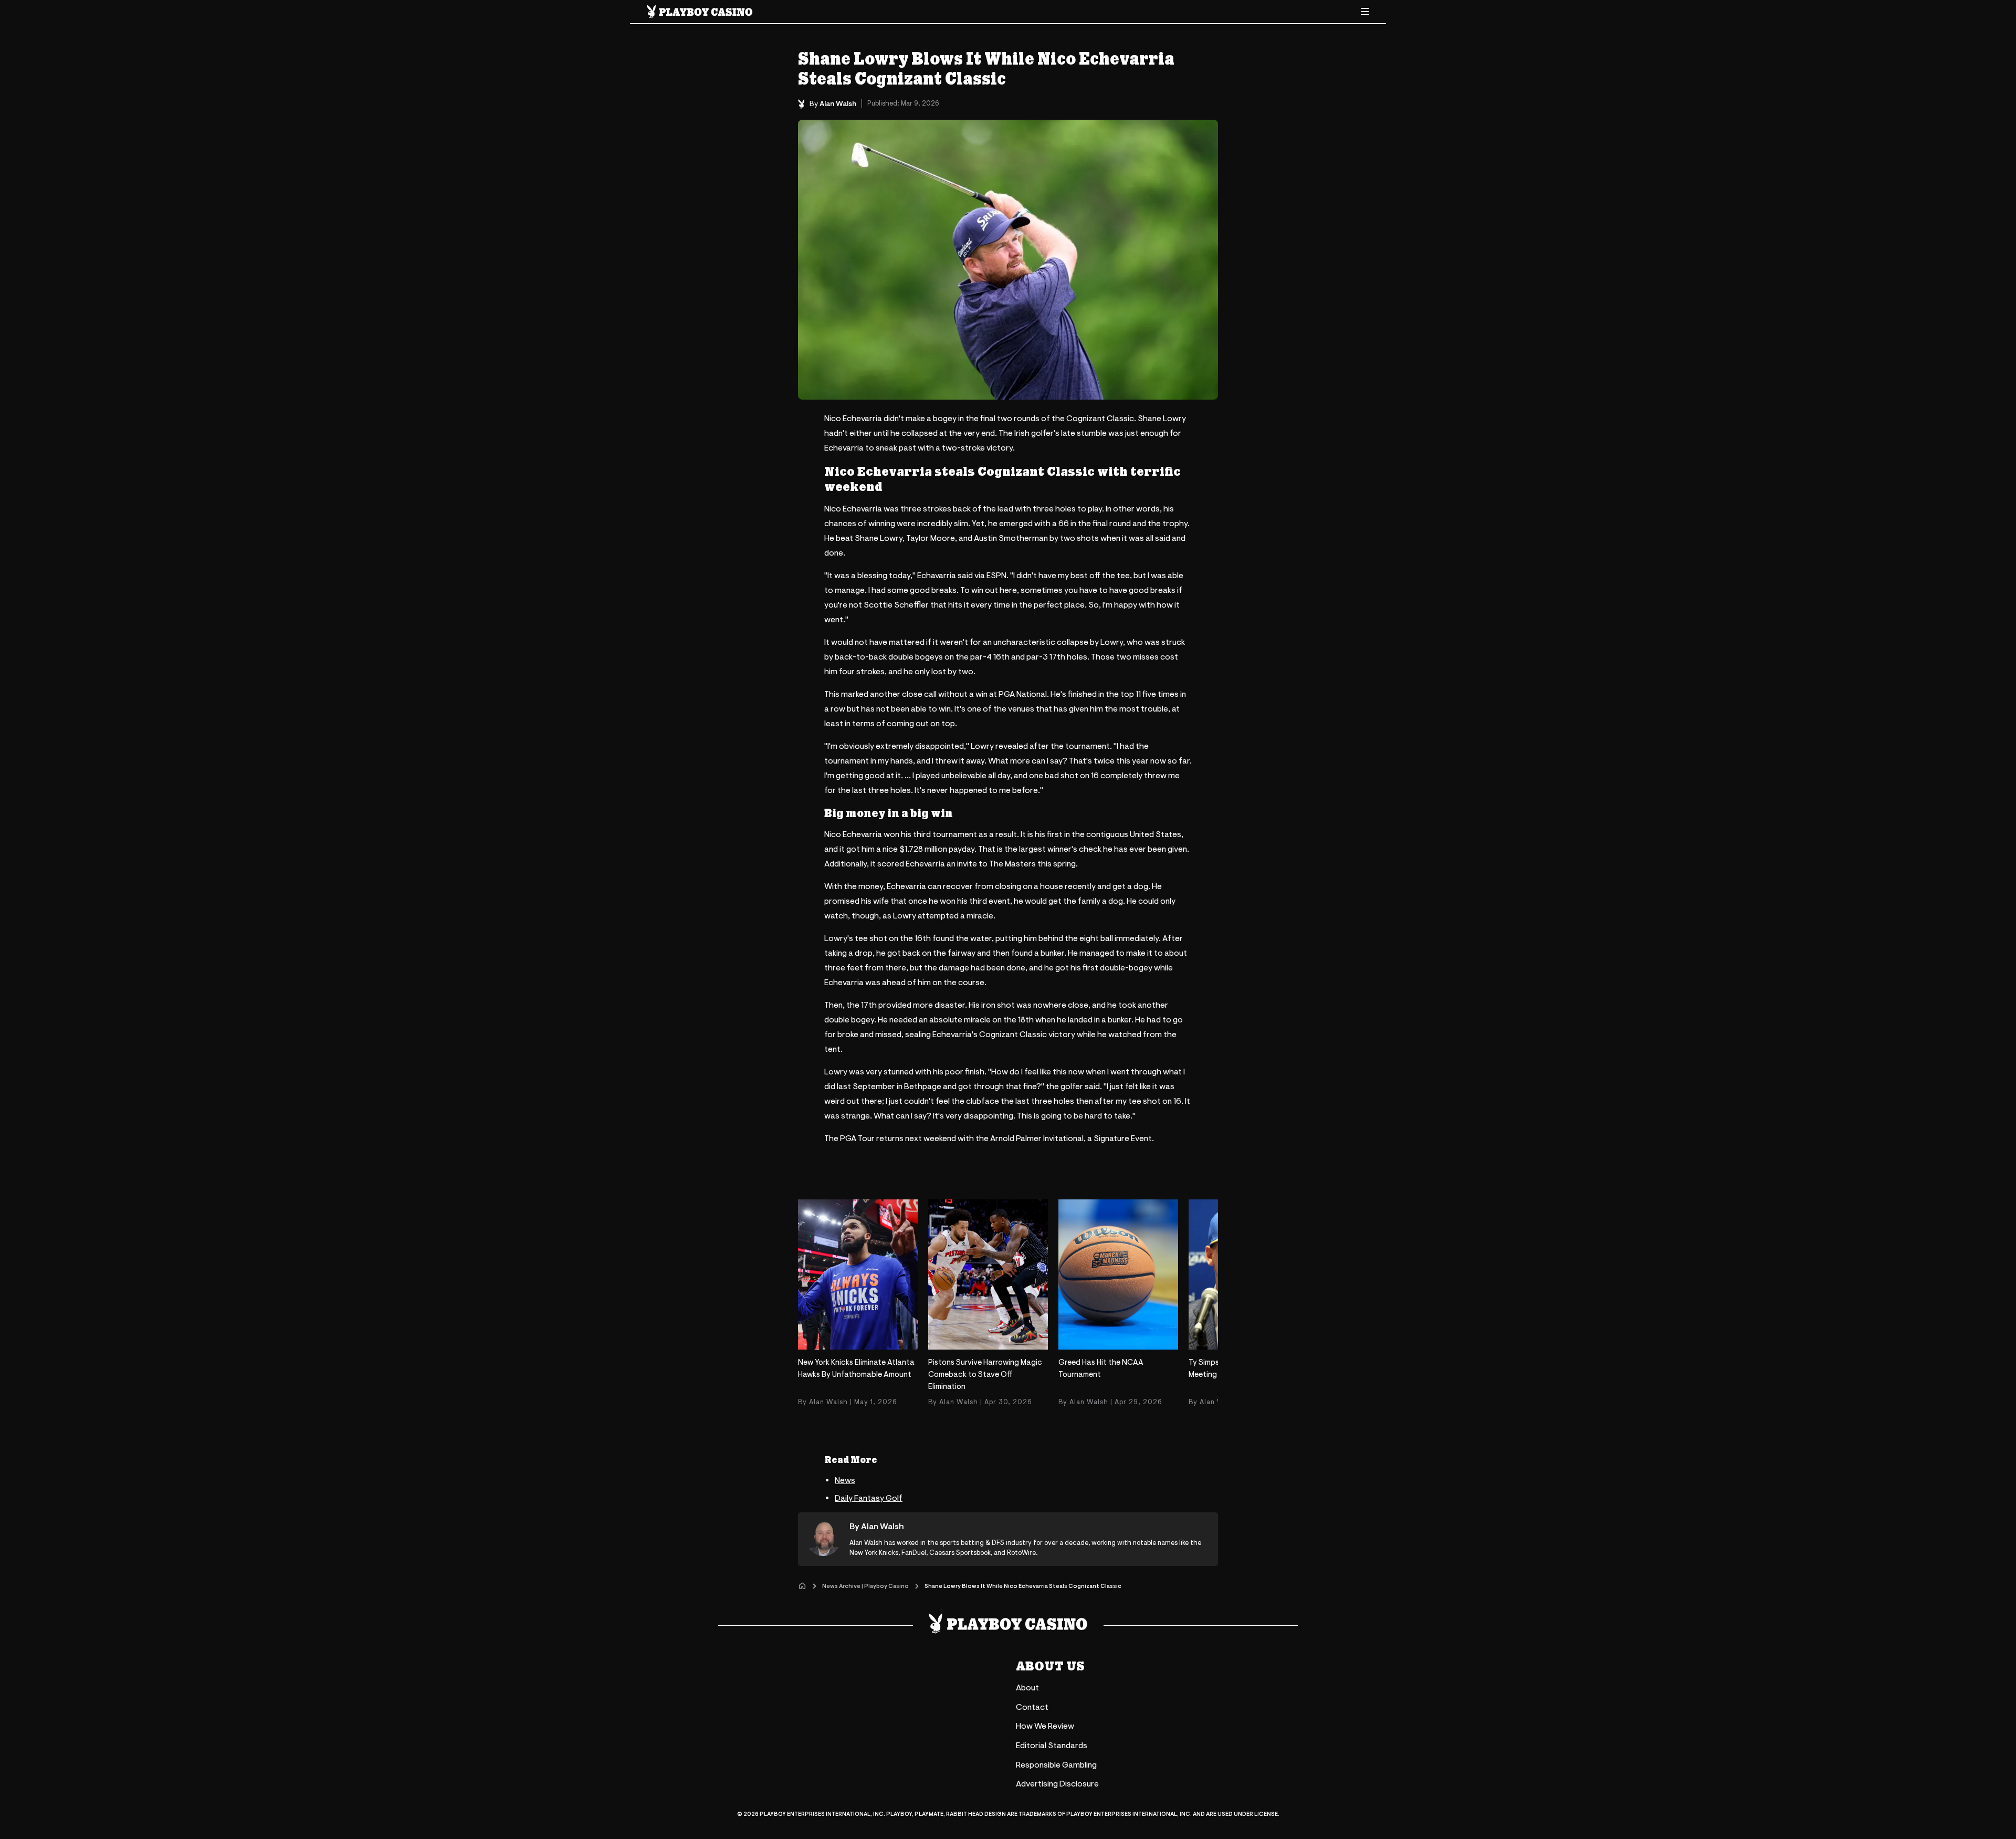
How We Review (1045, 1726)
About (1027, 1688)
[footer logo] (1008, 1623)
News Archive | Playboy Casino (865, 1586)
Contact (1032, 1707)
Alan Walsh (838, 104)
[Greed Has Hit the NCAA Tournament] (1118, 1274)
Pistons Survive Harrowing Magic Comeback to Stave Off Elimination (985, 1375)
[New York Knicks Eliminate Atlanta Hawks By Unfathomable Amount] (858, 1274)
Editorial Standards (1052, 1746)
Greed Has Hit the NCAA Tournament (1101, 1368)
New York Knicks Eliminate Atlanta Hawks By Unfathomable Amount (856, 1368)
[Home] (802, 1586)
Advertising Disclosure (1057, 1784)
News (845, 1480)
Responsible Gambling (1056, 1765)
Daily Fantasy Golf (869, 1498)
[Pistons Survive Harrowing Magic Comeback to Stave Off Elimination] (988, 1274)
